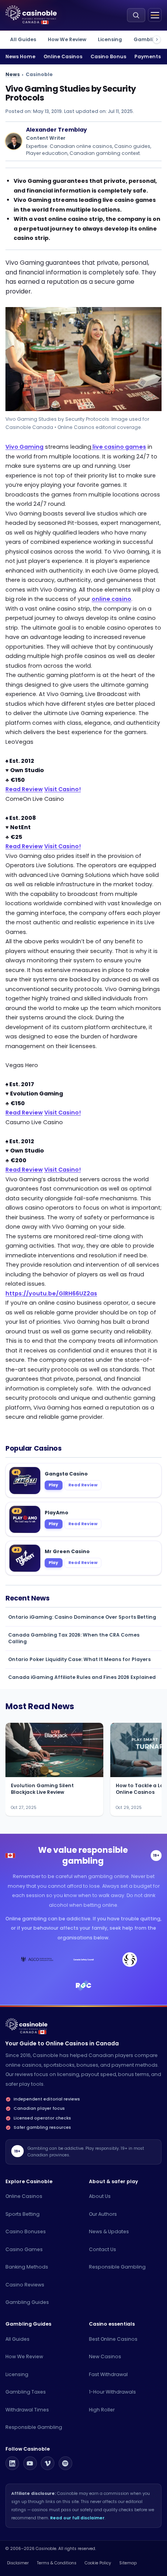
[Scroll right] (157, 39)
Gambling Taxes (26, 2392)
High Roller (102, 2410)
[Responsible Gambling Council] (83, 1986)
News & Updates (109, 2231)
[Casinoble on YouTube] (30, 2463)
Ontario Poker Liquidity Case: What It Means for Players (79, 1659)
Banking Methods (27, 2267)
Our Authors (103, 2214)
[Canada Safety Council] (83, 1960)
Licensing (110, 39)
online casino (111, 599)
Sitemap (128, 2563)
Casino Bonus (108, 56)
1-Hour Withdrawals (112, 2392)
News (13, 74)
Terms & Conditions (57, 2563)
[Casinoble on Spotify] (65, 2463)
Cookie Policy (98, 2563)
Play (53, 1485)
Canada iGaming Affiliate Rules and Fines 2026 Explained (82, 1677)
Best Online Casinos (113, 2339)
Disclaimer (18, 2563)
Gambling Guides (27, 2302)
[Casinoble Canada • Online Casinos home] (31, 13)
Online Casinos (63, 56)
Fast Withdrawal (108, 2374)
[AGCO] (37, 1960)
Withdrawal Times (27, 2410)
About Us (100, 2196)
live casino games (119, 447)
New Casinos (105, 2356)
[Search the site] (136, 15)
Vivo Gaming (24, 447)
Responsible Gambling (117, 2267)
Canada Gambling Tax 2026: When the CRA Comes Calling (74, 1638)
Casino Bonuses (26, 2231)
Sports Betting (23, 2214)
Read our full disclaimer (77, 2518)
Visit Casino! (63, 789)
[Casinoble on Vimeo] (48, 2463)
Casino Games (24, 2249)
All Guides (23, 39)
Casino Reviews (25, 2285)
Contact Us (103, 2249)
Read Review (24, 789)
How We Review (67, 39)
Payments (148, 56)
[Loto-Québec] (130, 1960)
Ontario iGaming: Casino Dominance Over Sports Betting (82, 1617)
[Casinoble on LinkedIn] (12, 2463)
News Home (20, 56)
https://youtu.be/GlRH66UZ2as (51, 1293)
